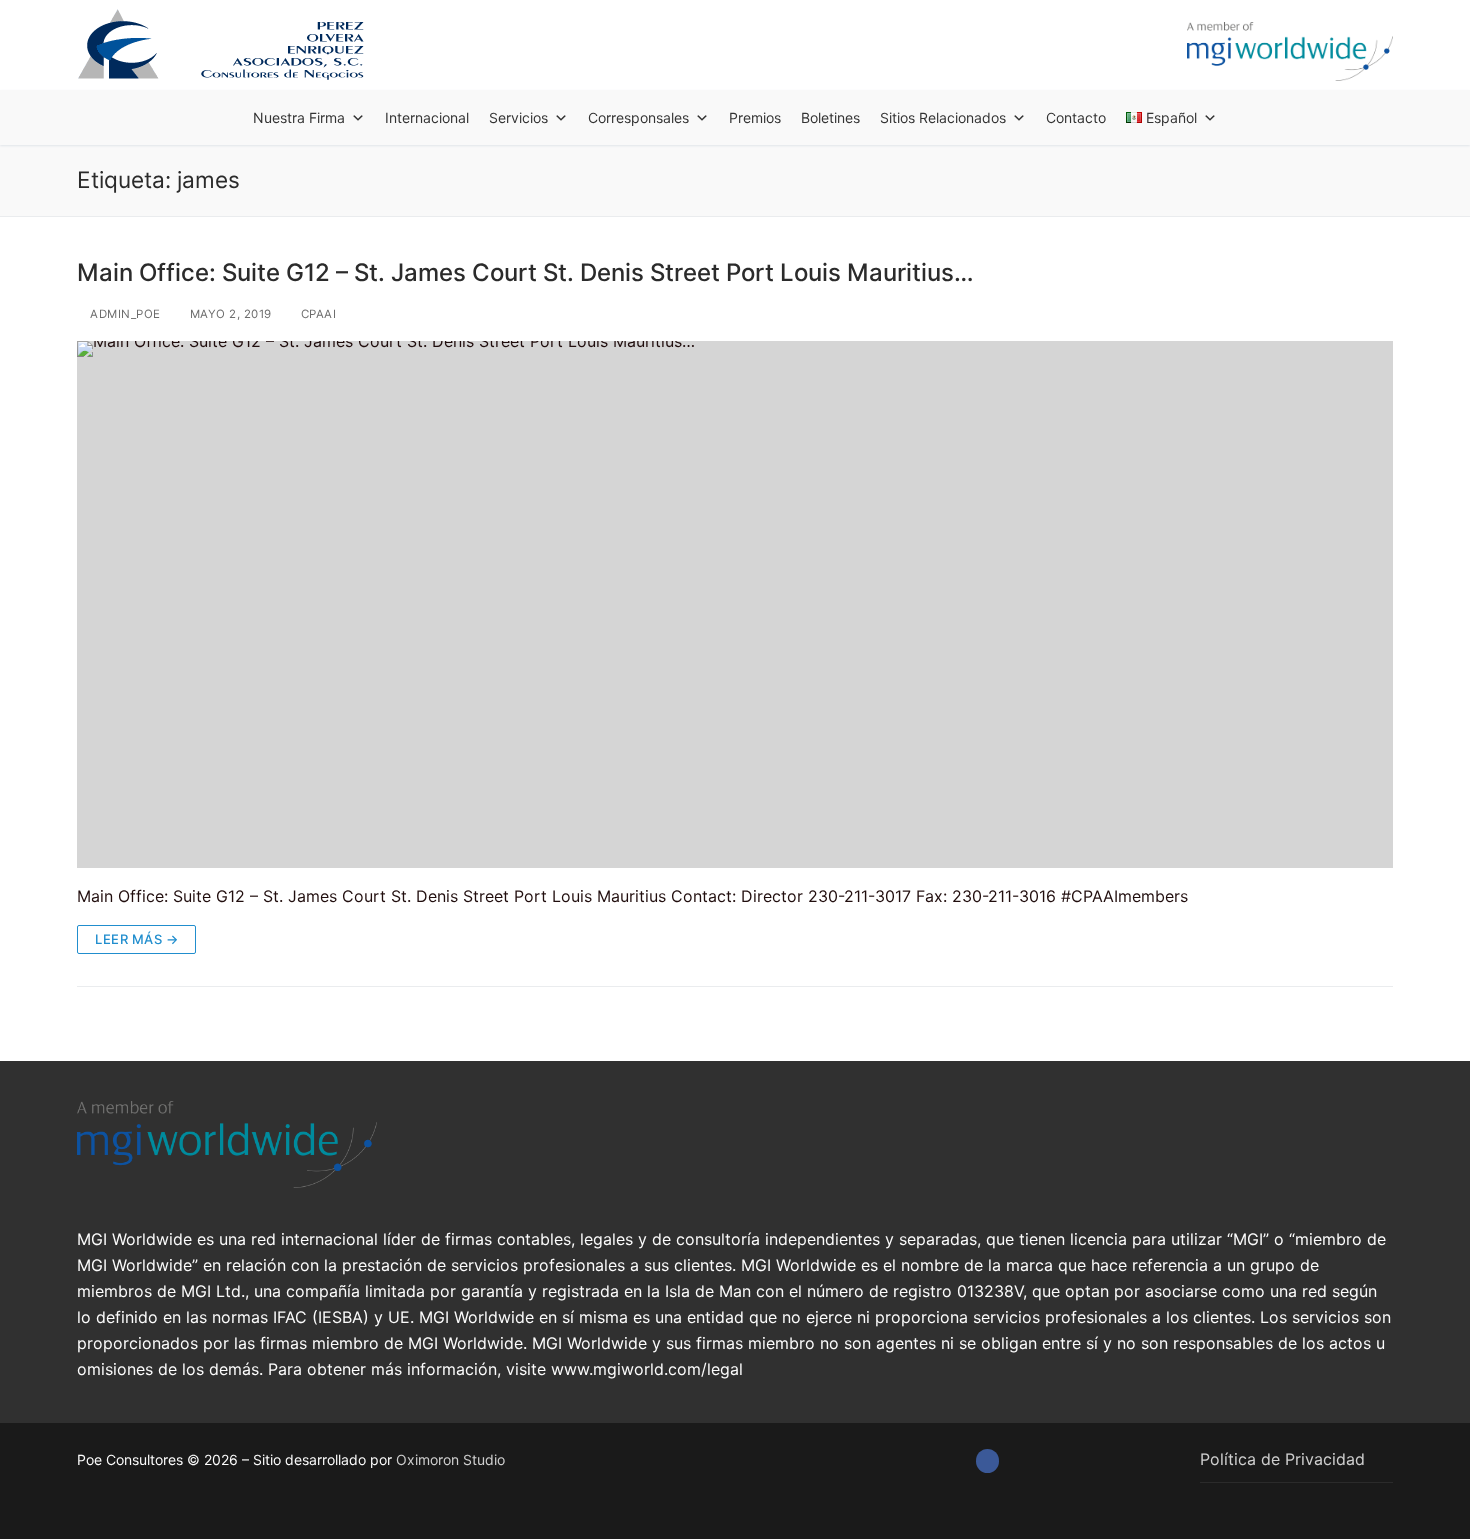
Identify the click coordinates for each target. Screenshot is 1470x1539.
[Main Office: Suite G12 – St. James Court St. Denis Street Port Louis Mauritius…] (735, 604)
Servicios (518, 117)
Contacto (1076, 117)
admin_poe (124, 314)
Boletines (830, 117)
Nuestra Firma (299, 117)
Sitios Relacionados (943, 117)
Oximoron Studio (450, 1459)
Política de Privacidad (1282, 1459)
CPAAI (316, 314)
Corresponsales (638, 117)
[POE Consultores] (987, 1460)
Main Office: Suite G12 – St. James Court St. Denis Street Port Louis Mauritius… (525, 272)
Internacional (427, 117)
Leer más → (136, 939)
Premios (755, 117)
